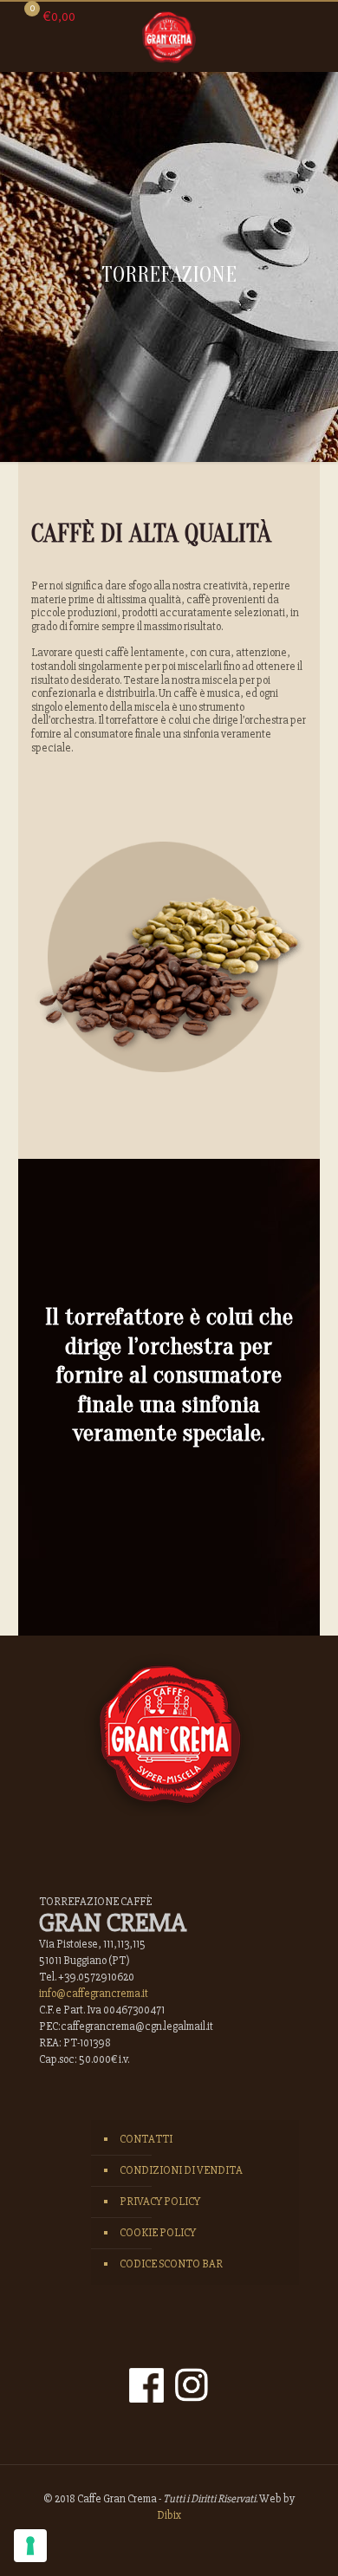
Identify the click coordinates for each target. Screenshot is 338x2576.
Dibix (169, 2515)
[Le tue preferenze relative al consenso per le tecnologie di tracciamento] (30, 2546)
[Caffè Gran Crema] (169, 36)
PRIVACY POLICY (160, 2202)
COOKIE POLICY (158, 2233)
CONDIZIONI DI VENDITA (181, 2170)
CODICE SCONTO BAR (171, 2264)
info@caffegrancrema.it (94, 1994)
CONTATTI (146, 2139)
